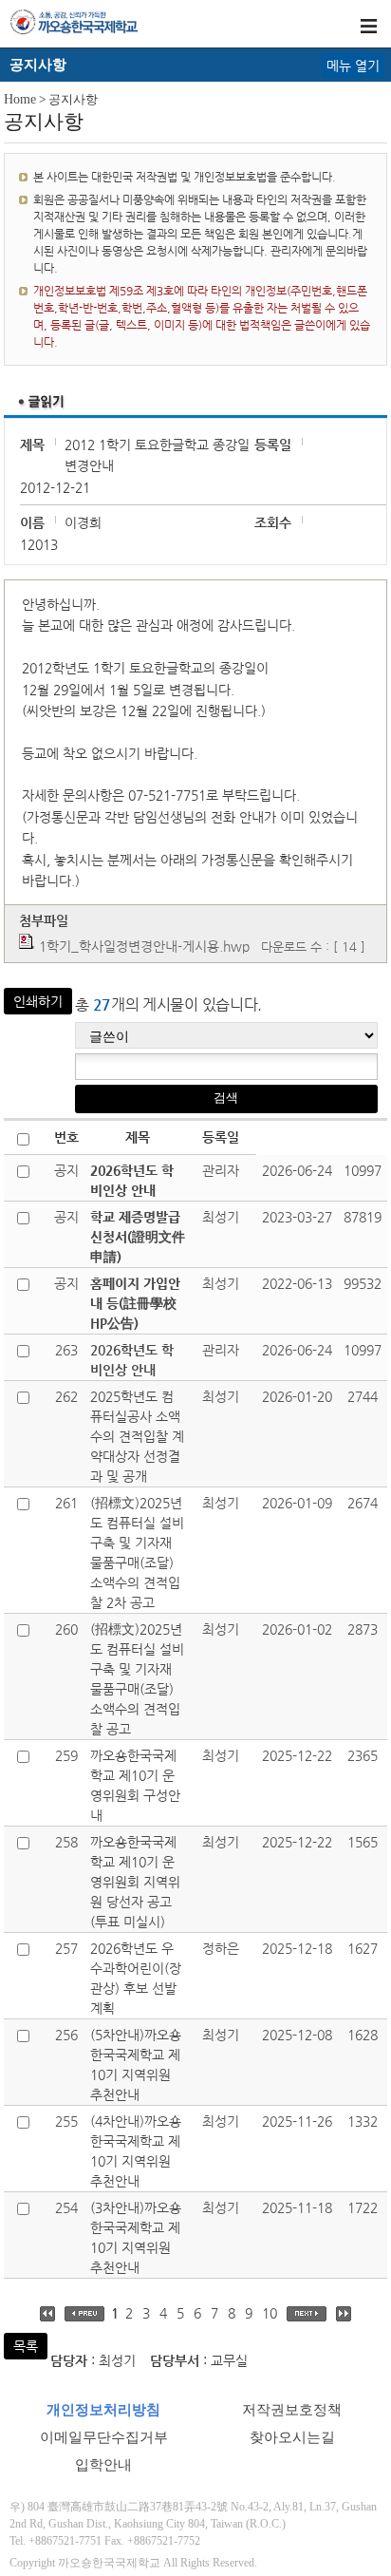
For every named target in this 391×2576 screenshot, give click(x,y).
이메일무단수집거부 (104, 2437)
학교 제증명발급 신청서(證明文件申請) (138, 1237)
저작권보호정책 (292, 2410)
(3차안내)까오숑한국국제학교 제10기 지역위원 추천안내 (136, 2237)
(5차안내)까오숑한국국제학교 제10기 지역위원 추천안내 (136, 2065)
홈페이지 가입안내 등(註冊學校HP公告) (135, 1303)
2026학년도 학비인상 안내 (132, 1180)
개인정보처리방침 (103, 2410)
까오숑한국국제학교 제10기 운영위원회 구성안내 (135, 1785)
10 (270, 2313)
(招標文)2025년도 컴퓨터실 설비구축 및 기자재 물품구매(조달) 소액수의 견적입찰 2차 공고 (137, 1553)
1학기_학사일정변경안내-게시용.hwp (144, 946)
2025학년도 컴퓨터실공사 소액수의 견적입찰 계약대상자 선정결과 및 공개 (137, 1436)
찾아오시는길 (292, 2437)
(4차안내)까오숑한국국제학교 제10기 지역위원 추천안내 (136, 2151)
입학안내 (103, 2465)
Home (20, 99)
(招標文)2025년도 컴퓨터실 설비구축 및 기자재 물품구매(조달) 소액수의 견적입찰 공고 (137, 1679)
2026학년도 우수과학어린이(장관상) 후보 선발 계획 (136, 1978)
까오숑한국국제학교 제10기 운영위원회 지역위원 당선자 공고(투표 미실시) (135, 1882)
